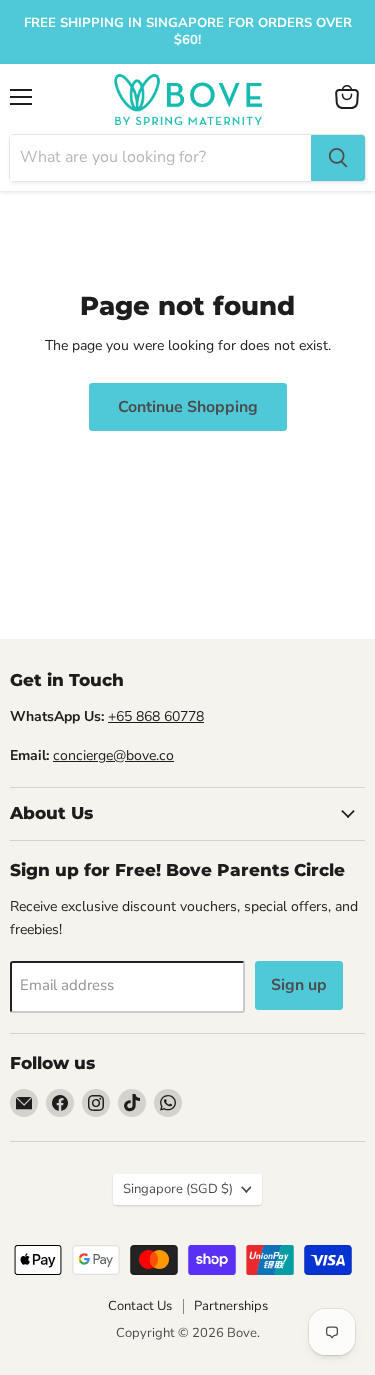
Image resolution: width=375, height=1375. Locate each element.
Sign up (299, 985)
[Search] (338, 158)
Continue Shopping (188, 407)
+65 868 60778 (156, 716)
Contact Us (140, 1306)
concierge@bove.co (113, 755)
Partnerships (231, 1306)
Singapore (178, 1189)
